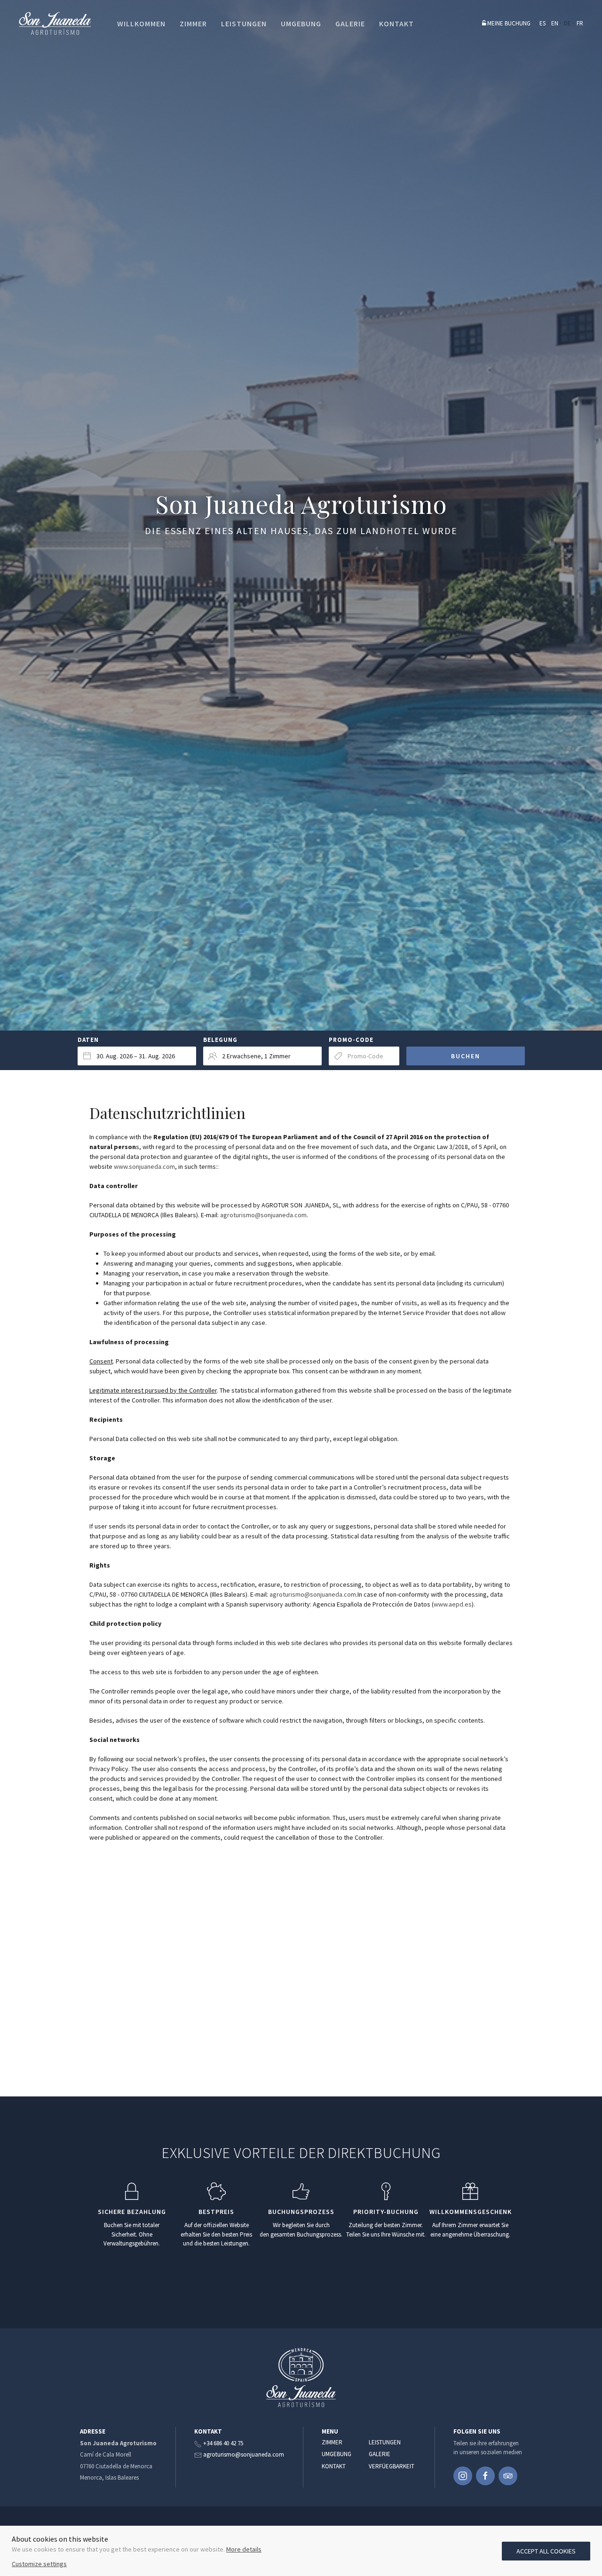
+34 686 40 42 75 (223, 2443)
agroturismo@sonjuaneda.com (263, 1215)
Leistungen (385, 2442)
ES (543, 23)
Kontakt (334, 2466)
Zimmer (332, 2442)
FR (580, 23)
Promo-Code (351, 1040)
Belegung (220, 1040)
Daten (88, 1040)
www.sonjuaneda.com (144, 1166)
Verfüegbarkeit (390, 2466)
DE (567, 23)
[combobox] (137, 1056)
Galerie (380, 2454)
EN (555, 23)
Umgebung (337, 2454)
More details (244, 2549)
